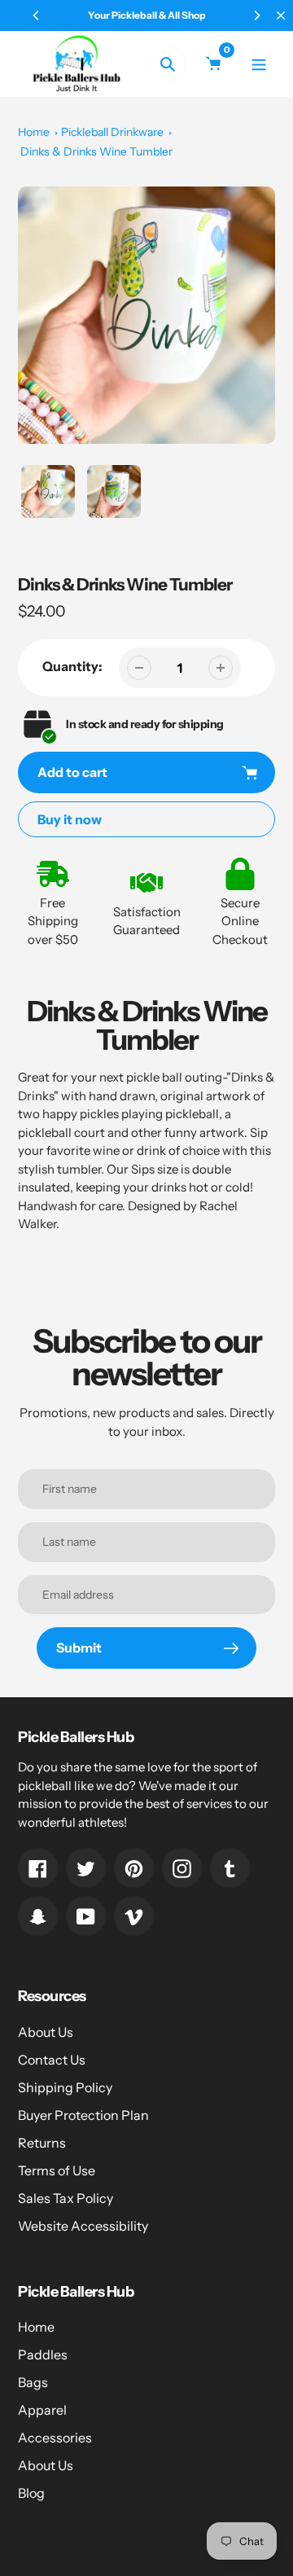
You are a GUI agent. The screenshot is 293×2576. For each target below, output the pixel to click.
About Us (46, 2032)
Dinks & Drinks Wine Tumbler (96, 151)
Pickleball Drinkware (112, 132)
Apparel (42, 2410)
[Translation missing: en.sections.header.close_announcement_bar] (281, 15)
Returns (42, 2143)
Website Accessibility (83, 2226)
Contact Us (52, 2060)
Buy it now (70, 819)
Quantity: (72, 666)
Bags (33, 2382)
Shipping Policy (65, 2087)
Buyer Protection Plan (83, 2115)
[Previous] (37, 15)
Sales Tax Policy (66, 2198)
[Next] (256, 15)
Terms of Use (57, 2170)
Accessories (55, 2438)
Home (34, 132)
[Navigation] (258, 64)
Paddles (43, 2354)
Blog (31, 2493)
